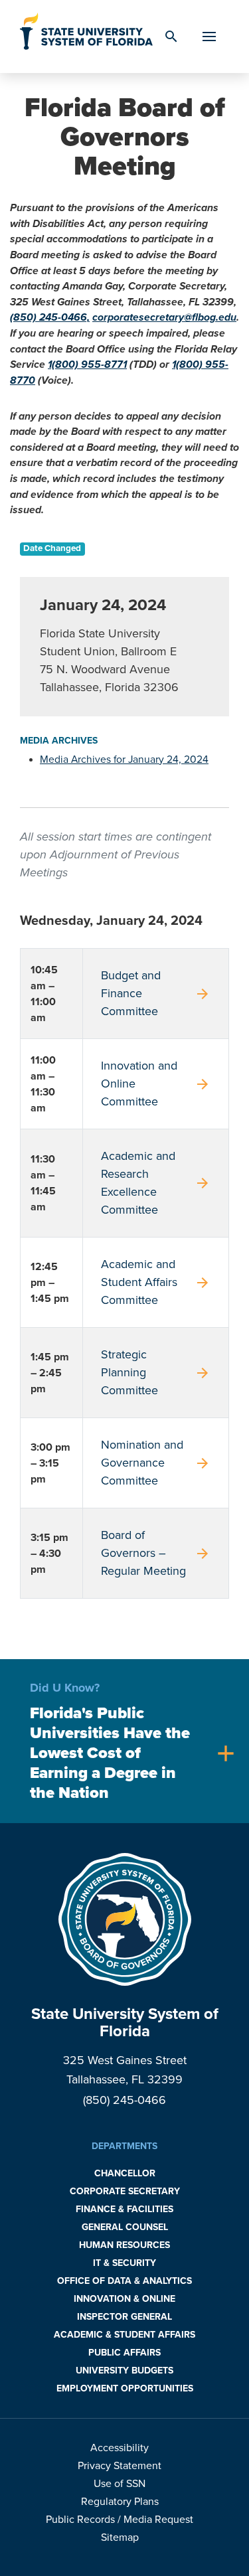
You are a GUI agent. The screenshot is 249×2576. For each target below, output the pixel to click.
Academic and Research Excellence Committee (156, 1183)
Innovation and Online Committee (156, 1084)
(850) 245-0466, (50, 317)
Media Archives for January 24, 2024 (124, 760)
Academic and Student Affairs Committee (156, 1282)
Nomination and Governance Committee (156, 1463)
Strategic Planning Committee (156, 1372)
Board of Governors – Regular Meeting (156, 1553)
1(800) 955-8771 (87, 364)
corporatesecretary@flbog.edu (164, 317)
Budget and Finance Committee (156, 993)
